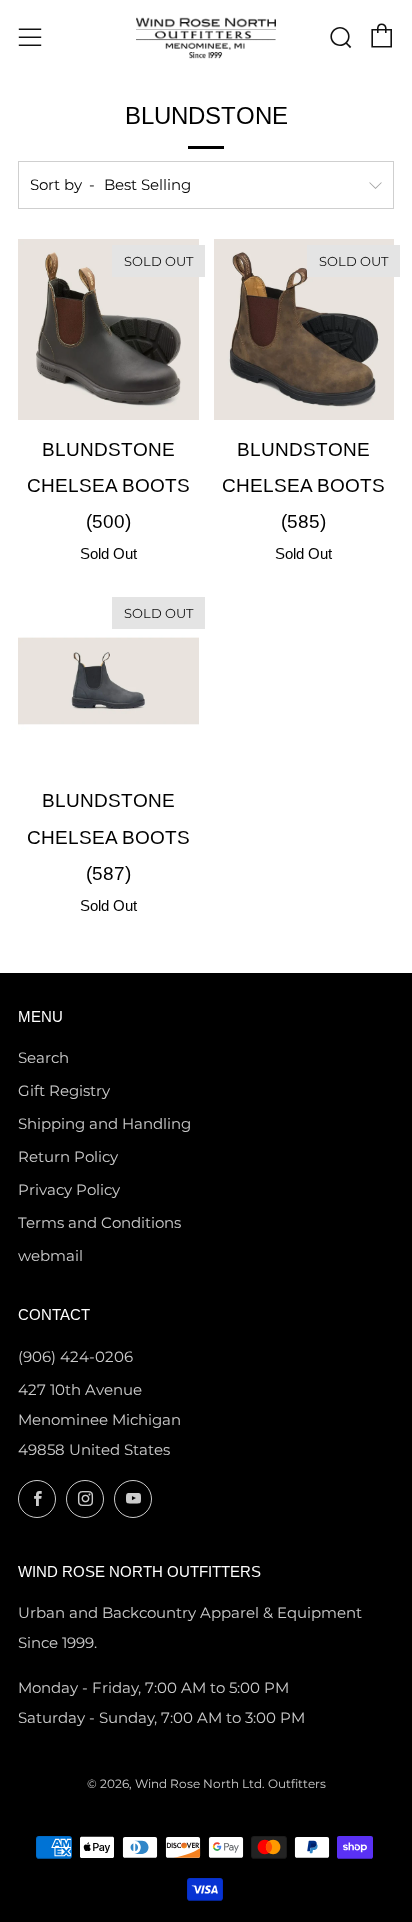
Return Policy (68, 1156)
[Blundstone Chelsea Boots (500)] (108, 329)
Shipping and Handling (104, 1123)
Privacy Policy (69, 1189)
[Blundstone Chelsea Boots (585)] (304, 329)
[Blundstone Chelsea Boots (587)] (108, 681)
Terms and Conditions (99, 1222)
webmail (50, 1255)
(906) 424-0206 (75, 1356)
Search (43, 1057)
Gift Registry (64, 1090)
